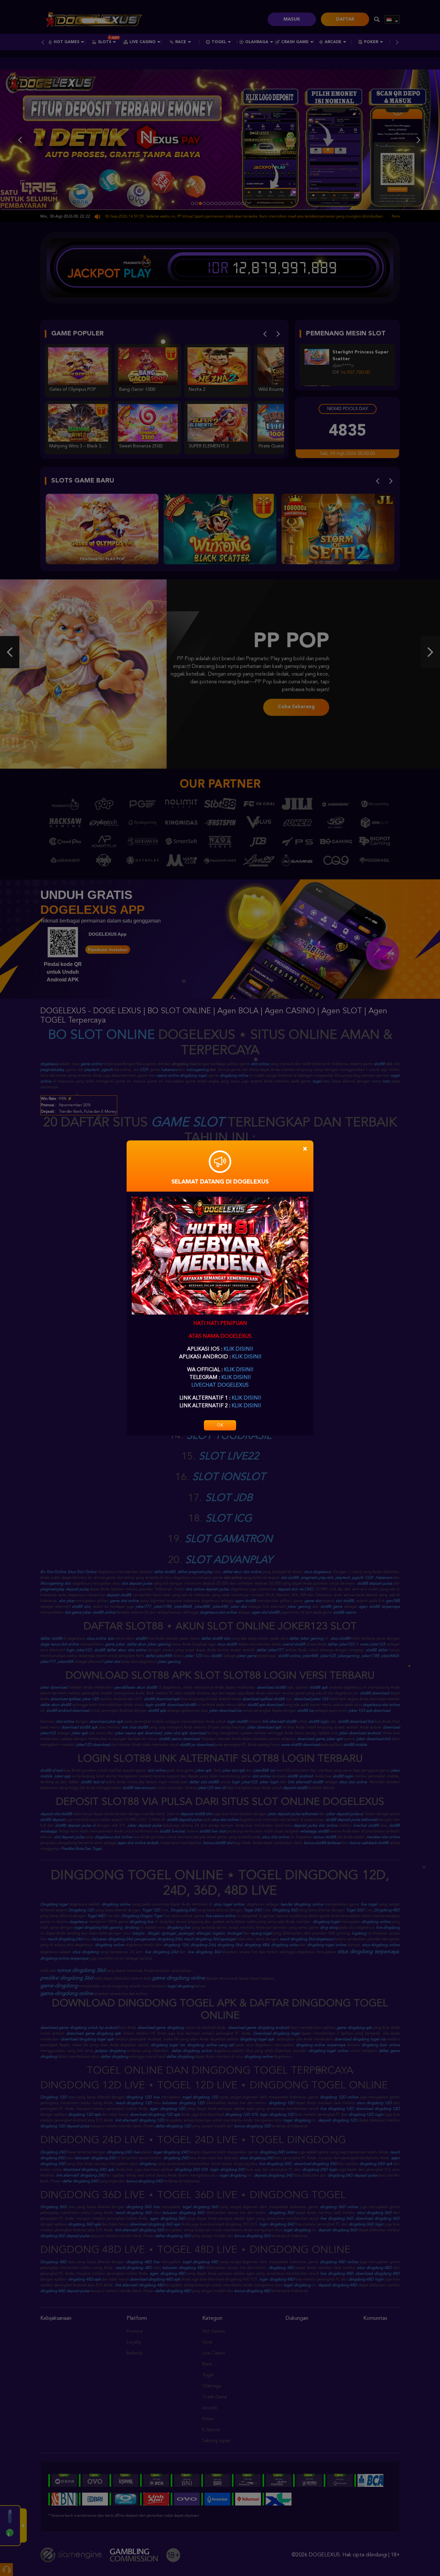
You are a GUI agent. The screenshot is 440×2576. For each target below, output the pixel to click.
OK (220, 1425)
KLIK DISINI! (238, 1349)
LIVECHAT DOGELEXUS (220, 1385)
